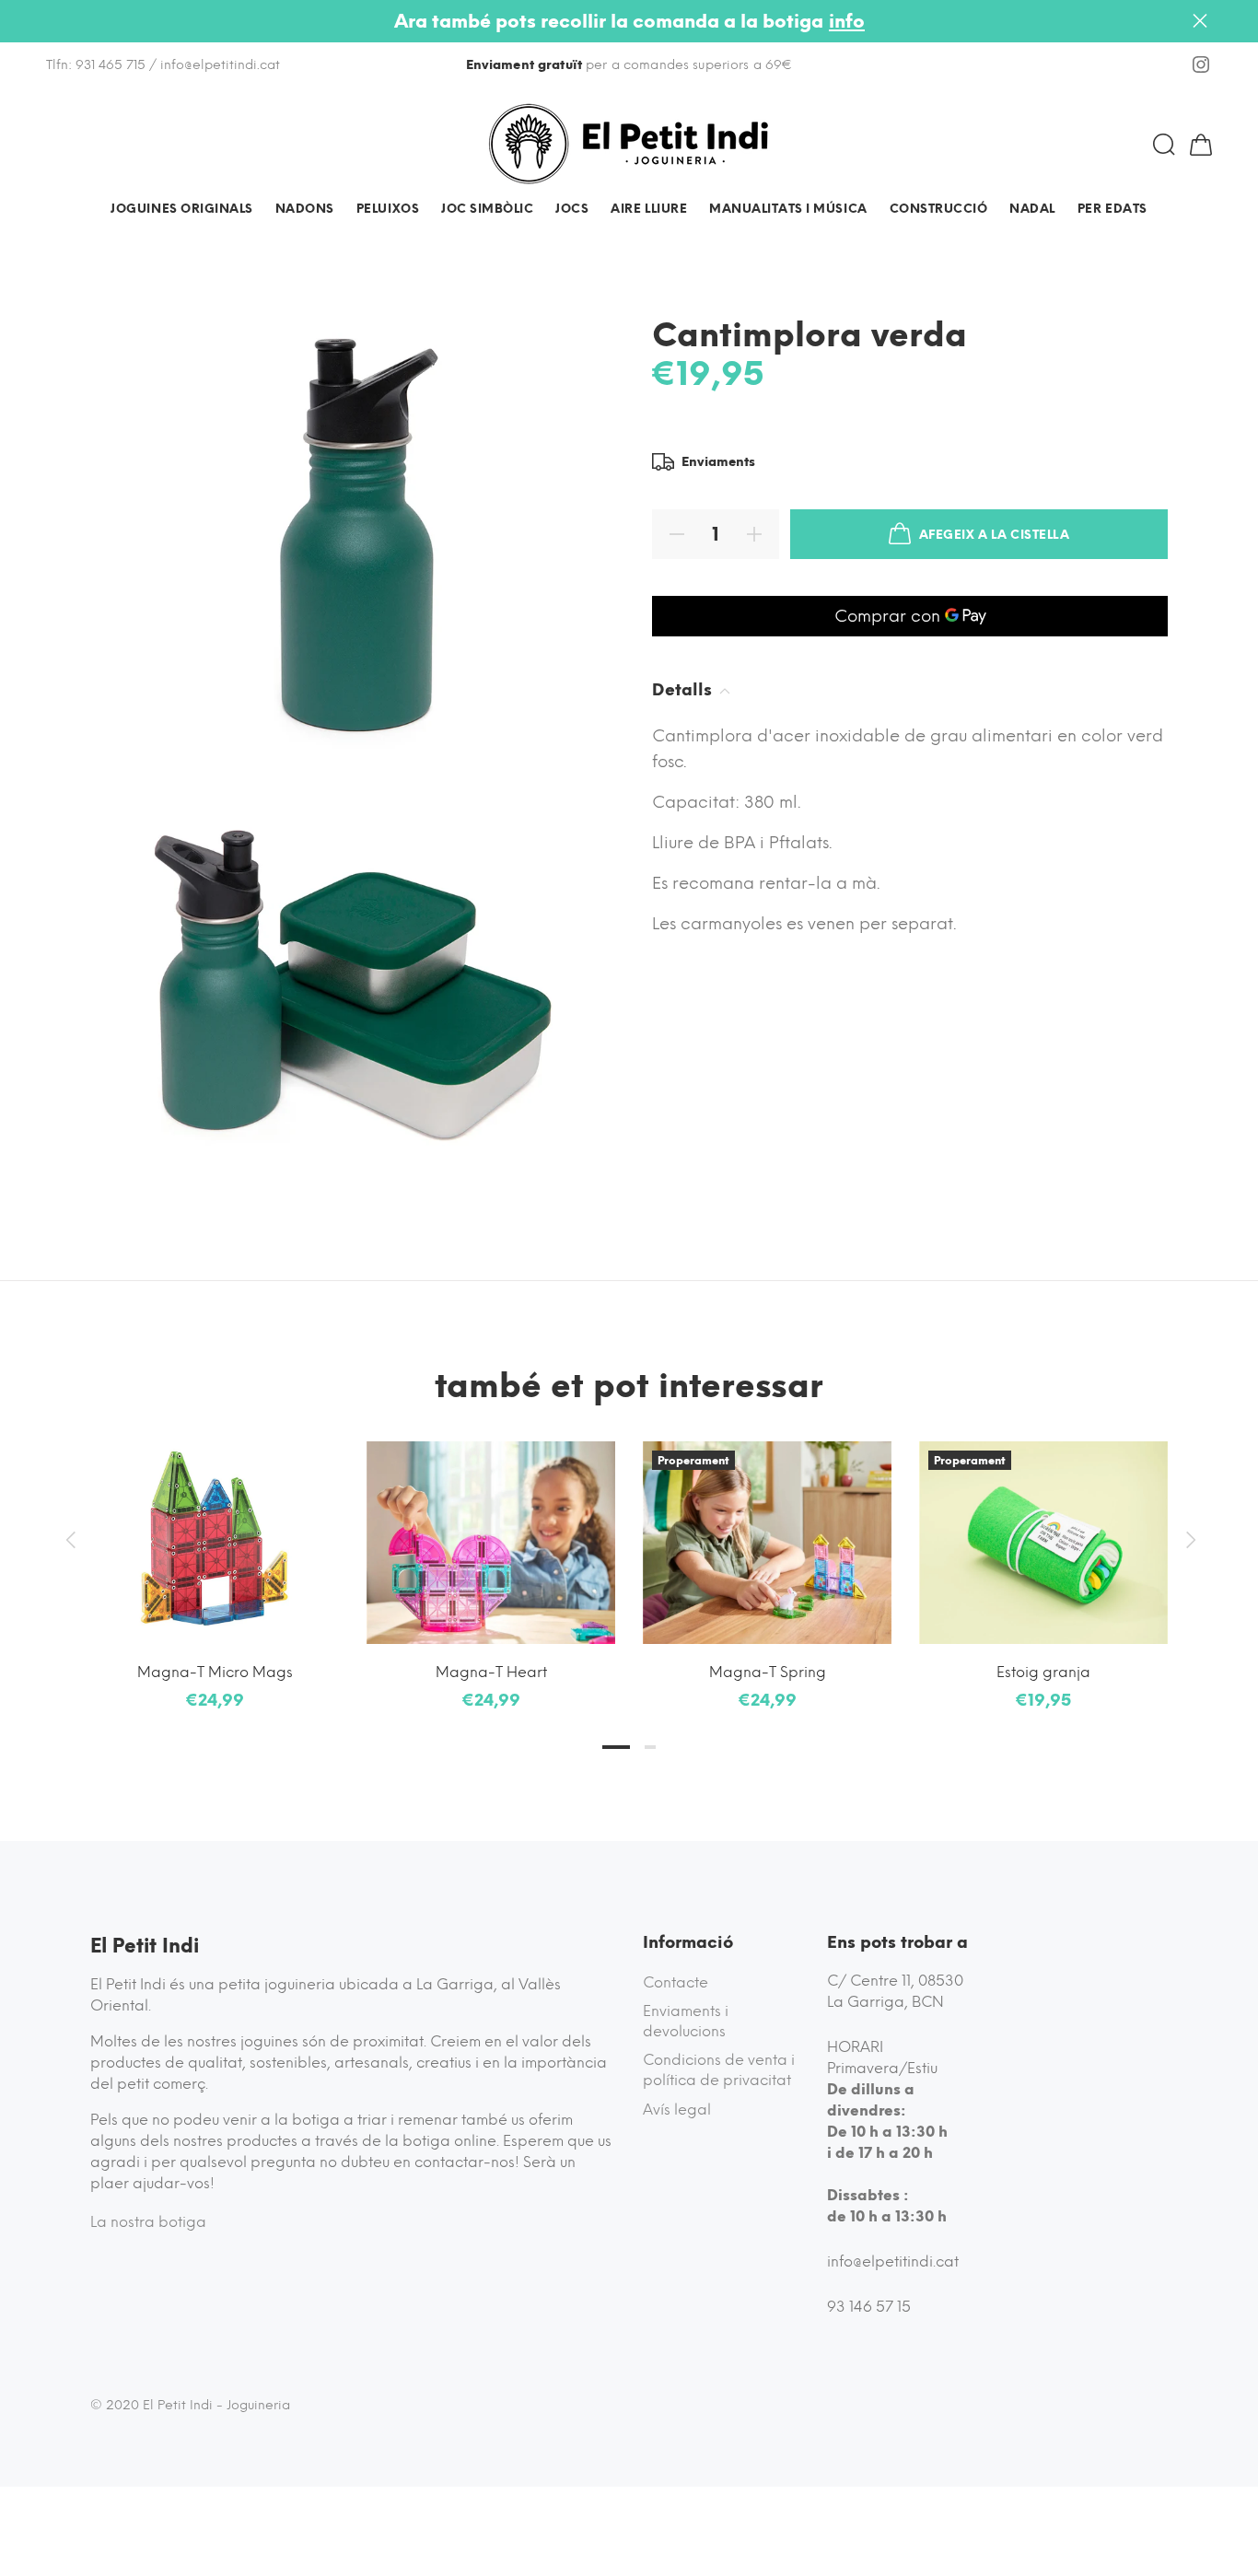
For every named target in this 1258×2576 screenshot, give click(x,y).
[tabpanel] (215, 1558)
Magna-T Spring (768, 1672)
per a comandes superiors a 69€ (629, 65)
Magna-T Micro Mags (215, 1672)
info (847, 21)
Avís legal (677, 2110)
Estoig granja (1043, 1672)
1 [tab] (616, 1747)
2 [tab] (650, 1747)
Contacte (676, 1982)
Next (1188, 1540)
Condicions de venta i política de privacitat (719, 2070)
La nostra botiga (148, 2222)
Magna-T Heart (491, 1672)
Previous (70, 1540)
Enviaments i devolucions (686, 2021)
